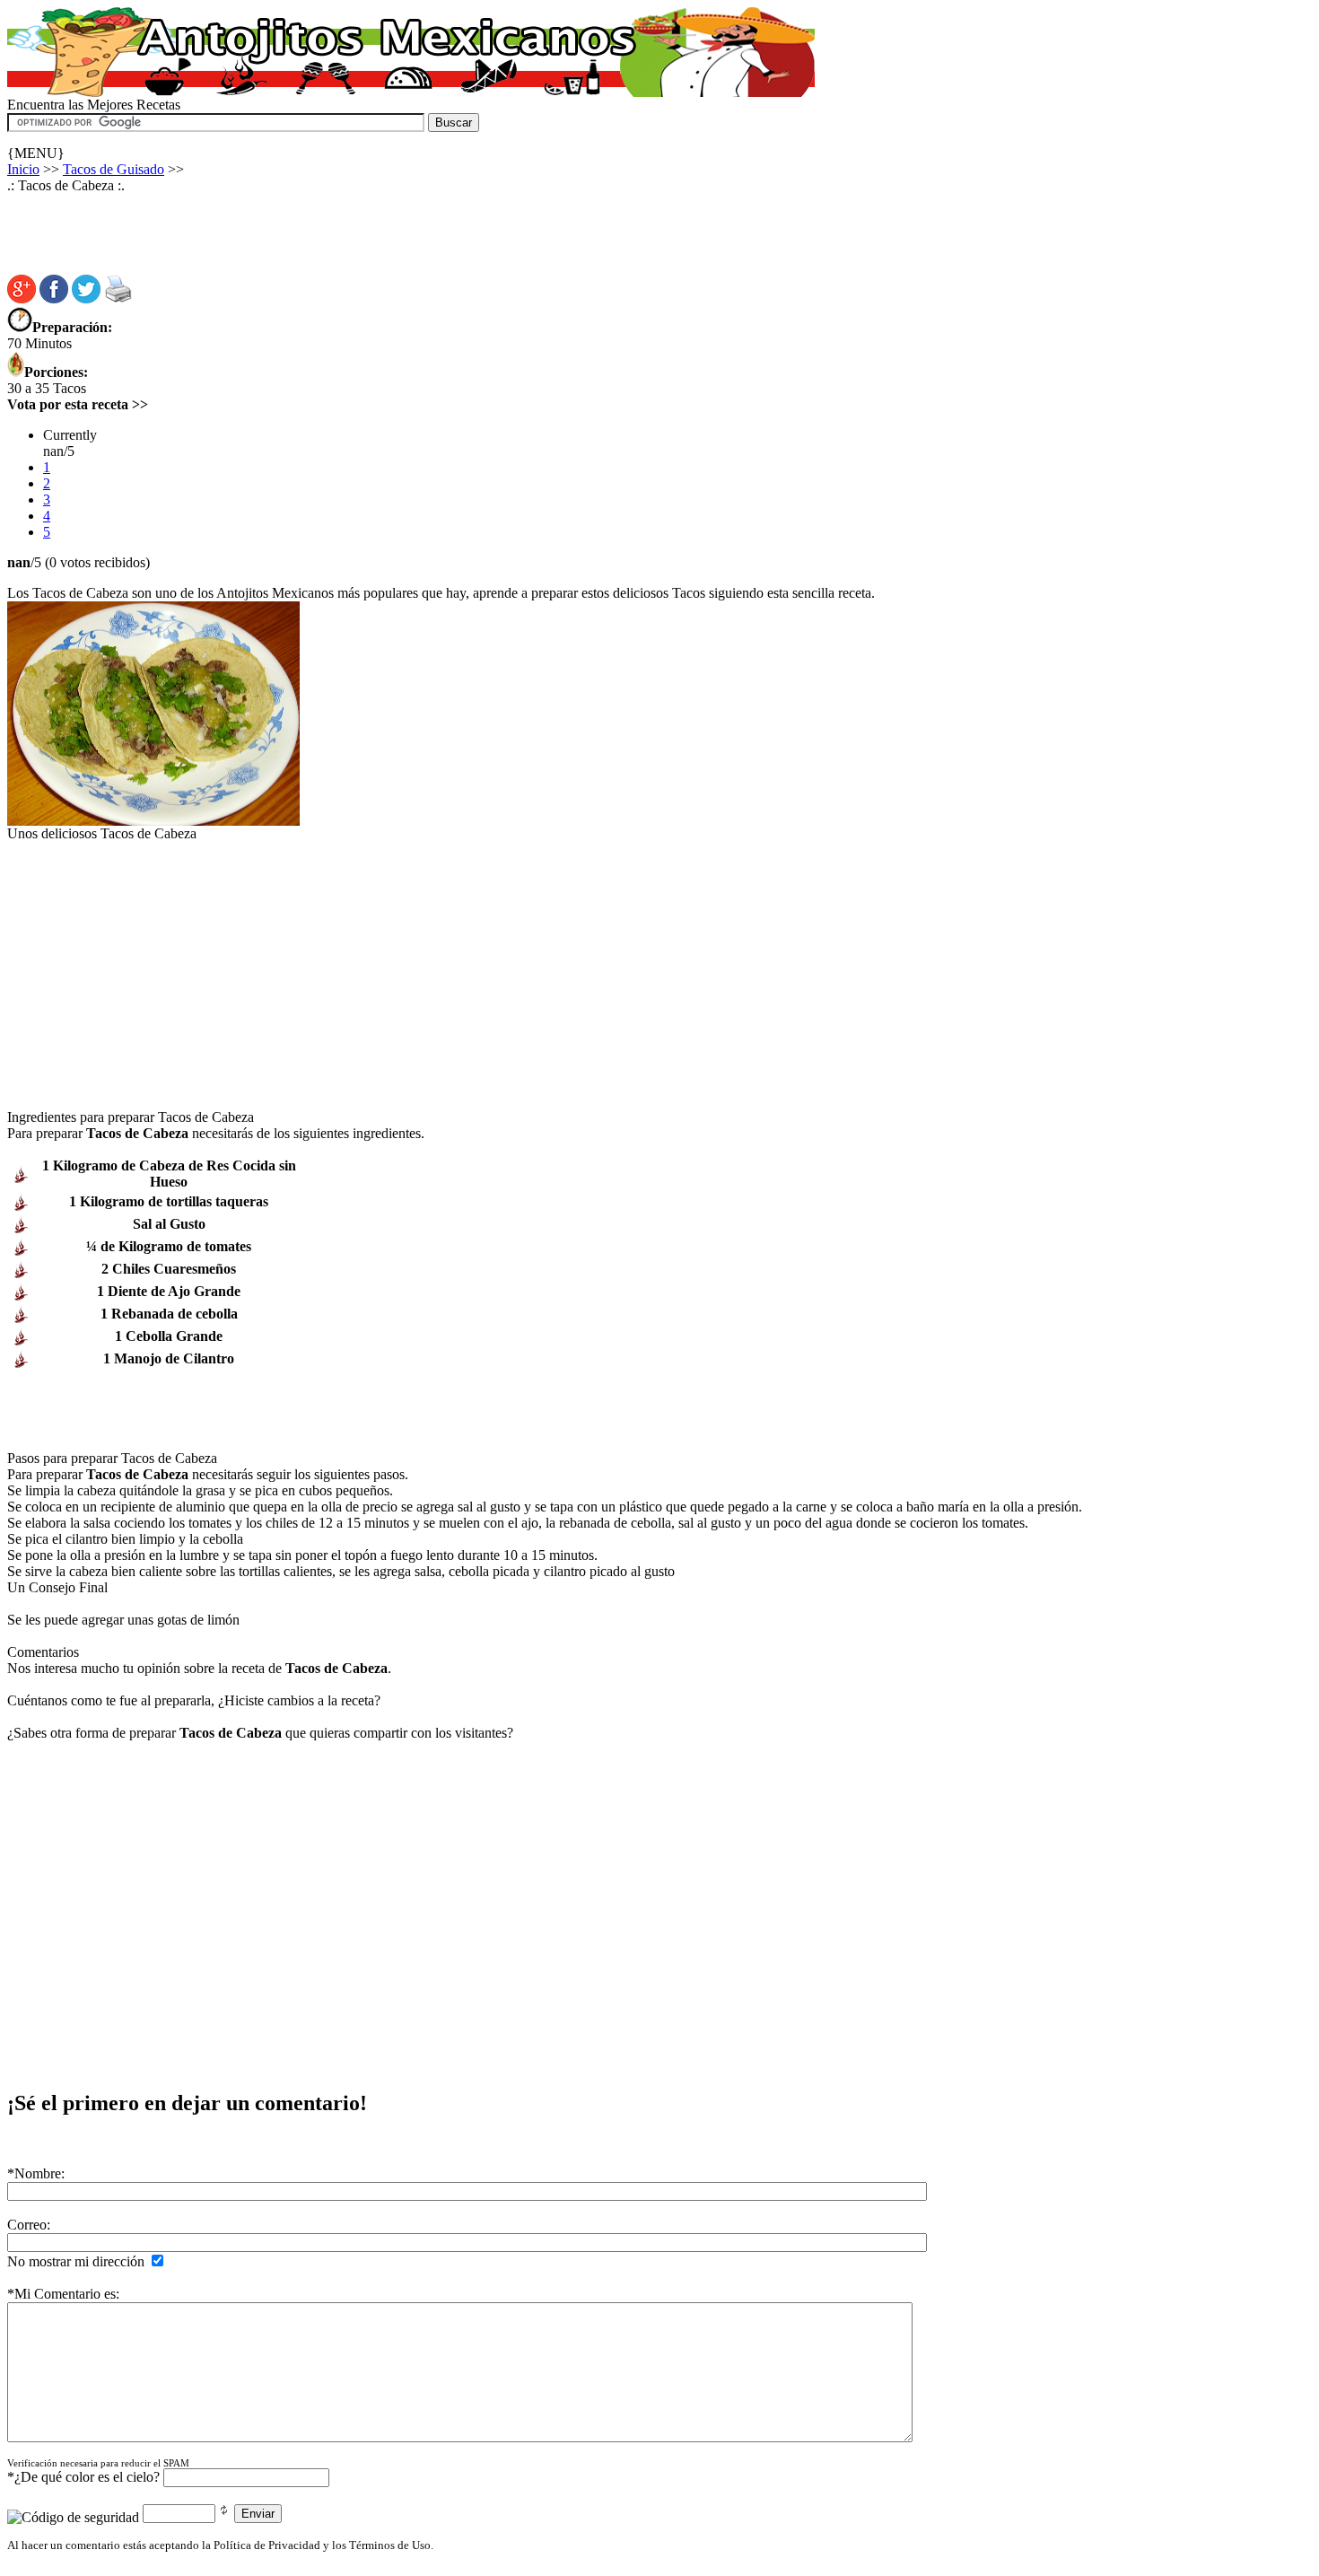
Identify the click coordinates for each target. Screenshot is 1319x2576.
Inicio (23, 169)
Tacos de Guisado (114, 169)
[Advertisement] (334, 139)
